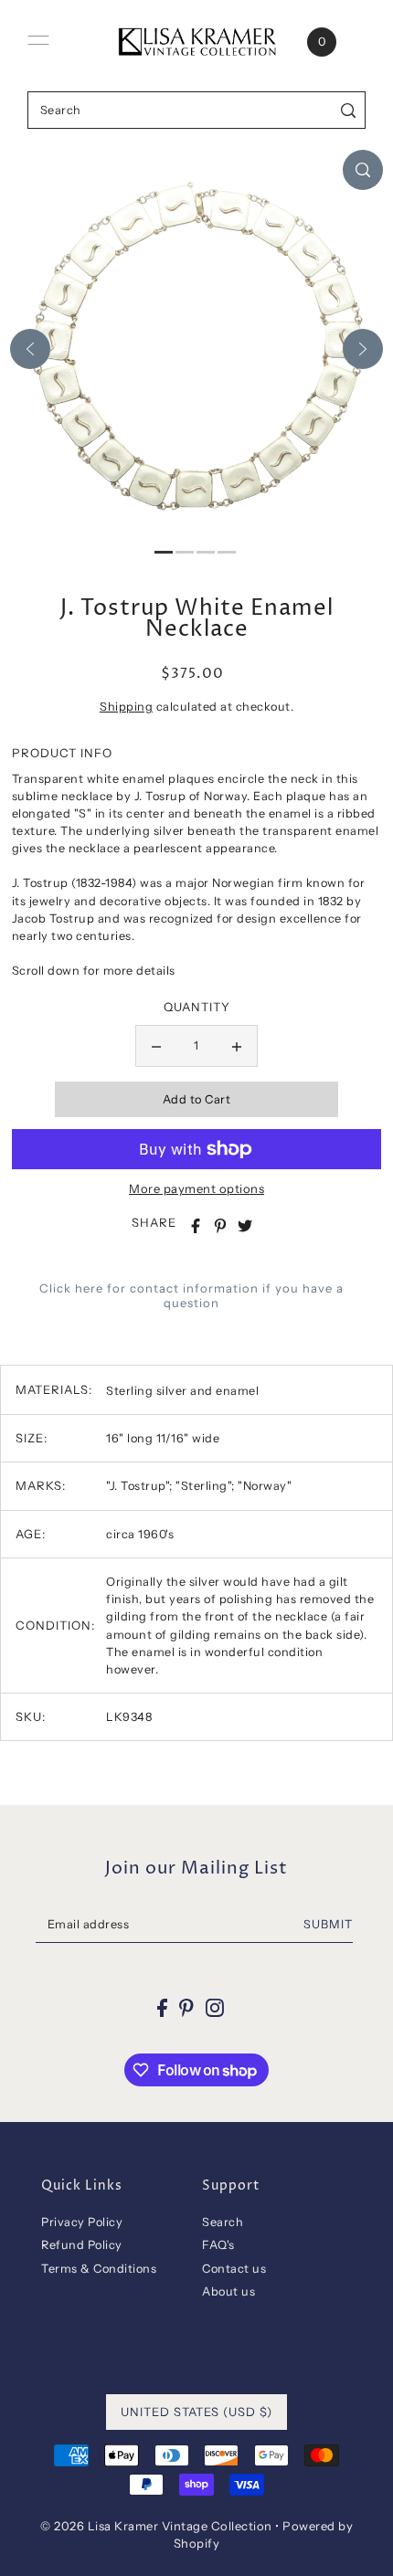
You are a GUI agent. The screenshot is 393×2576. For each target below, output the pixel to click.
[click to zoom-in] (363, 170)
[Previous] (30, 349)
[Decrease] (156, 1046)
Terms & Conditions (99, 2269)
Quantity (197, 1007)
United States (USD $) (196, 2412)
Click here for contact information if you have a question (191, 1295)
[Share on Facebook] (196, 1226)
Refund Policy (82, 2245)
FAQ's (218, 2245)
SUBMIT (328, 1924)
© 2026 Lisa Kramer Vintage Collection (156, 2526)
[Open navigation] (38, 40)
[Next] (363, 349)
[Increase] (237, 1046)
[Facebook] (162, 2008)
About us (228, 2291)
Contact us (234, 2269)
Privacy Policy (82, 2222)
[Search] (349, 110)
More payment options (196, 1188)
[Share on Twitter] (245, 1226)
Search (223, 2222)
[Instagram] (215, 2008)
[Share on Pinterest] (220, 1226)
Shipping (126, 707)
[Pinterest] (186, 2008)
